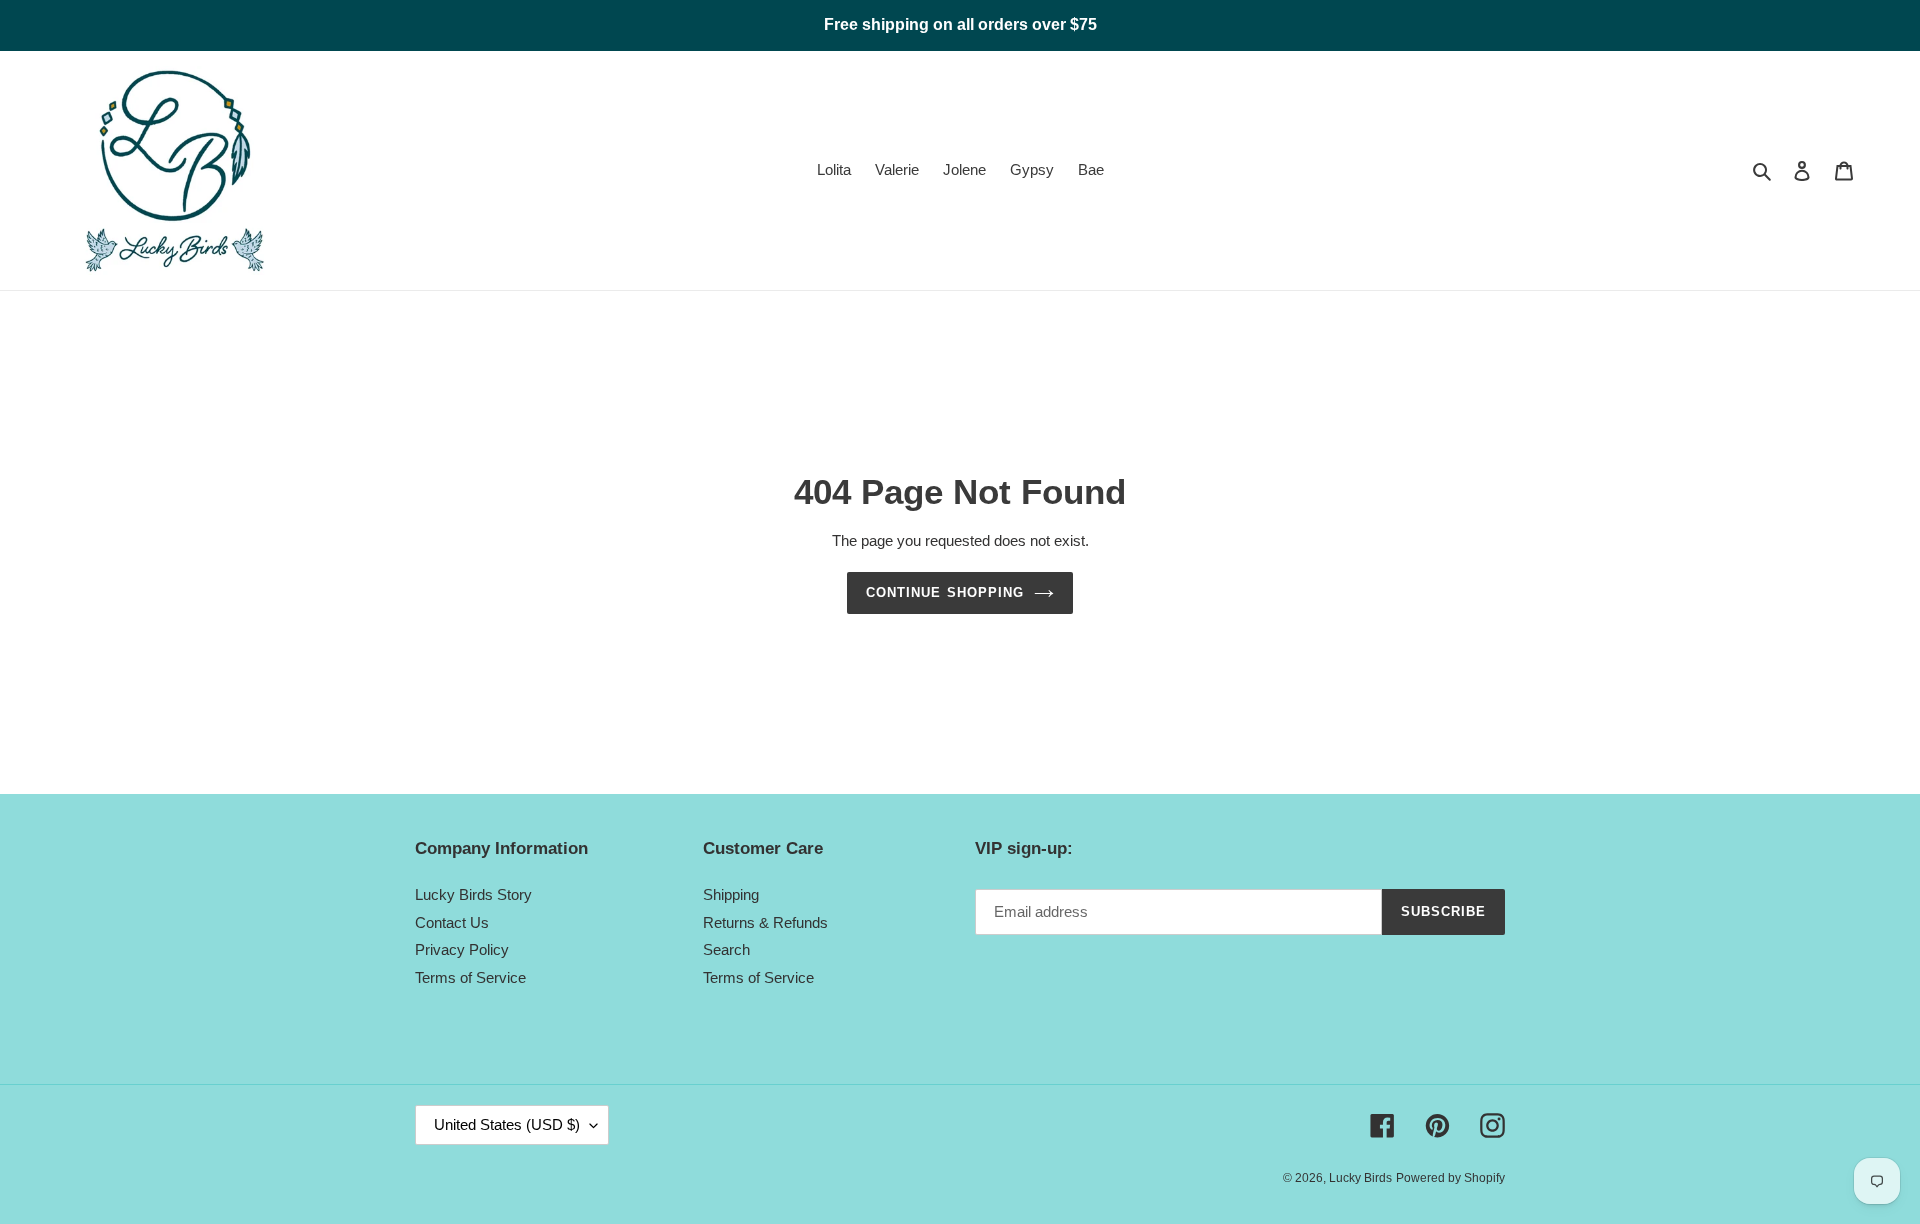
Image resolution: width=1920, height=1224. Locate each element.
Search (726, 949)
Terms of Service (470, 977)
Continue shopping (945, 592)
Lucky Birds (1360, 1178)
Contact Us (452, 922)
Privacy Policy (462, 949)
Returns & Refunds (765, 922)
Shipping (731, 894)
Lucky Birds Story (473, 894)
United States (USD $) (507, 1124)
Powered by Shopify (1450, 1178)
